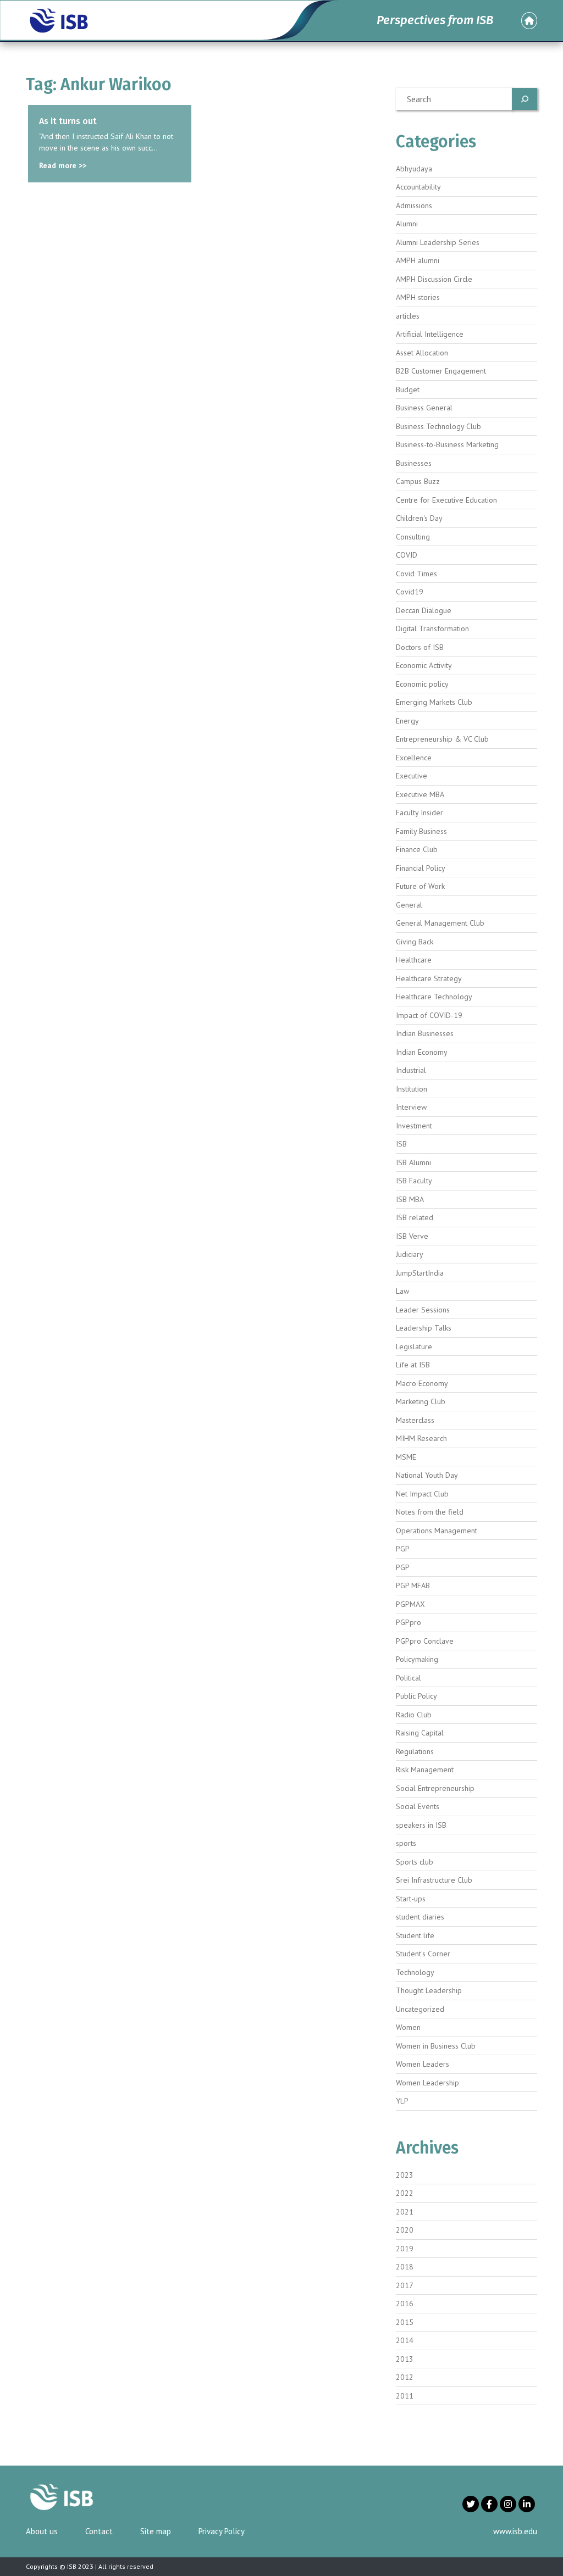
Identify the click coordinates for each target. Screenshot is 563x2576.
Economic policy (422, 684)
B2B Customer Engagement (441, 371)
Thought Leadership (429, 1990)
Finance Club (417, 849)
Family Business (421, 831)
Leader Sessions (423, 1310)
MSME (406, 1457)
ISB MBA (410, 1199)
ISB (401, 1144)
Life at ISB (413, 1365)
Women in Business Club (436, 2046)
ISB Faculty (414, 1181)
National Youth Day (427, 1475)
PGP (403, 1549)
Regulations (415, 1751)
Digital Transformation (432, 628)
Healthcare (414, 960)
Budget (408, 390)
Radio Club (414, 1715)
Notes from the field (430, 1512)
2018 (405, 2267)
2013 (405, 2359)
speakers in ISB (421, 1825)
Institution (412, 1089)
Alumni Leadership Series (438, 242)
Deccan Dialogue (424, 610)
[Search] (525, 99)
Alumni (407, 224)
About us (42, 2531)
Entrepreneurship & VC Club (442, 739)
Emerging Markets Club (434, 702)
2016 (405, 2304)
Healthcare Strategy (429, 978)
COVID (407, 555)
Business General (424, 408)
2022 (405, 2193)
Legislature (414, 1347)
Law (402, 1291)
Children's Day (419, 518)
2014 (405, 2340)
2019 (405, 2249)
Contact (99, 2531)
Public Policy (416, 1696)
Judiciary (410, 1254)
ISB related (415, 1217)
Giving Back (415, 942)
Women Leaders (423, 2064)
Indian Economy (422, 1052)
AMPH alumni (418, 260)
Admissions (414, 205)
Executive (412, 776)
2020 (405, 2230)
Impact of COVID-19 (429, 1015)
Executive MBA (420, 794)
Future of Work (420, 886)
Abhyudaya (414, 169)
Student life (415, 1935)
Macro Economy (422, 1383)
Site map (156, 2531)
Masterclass (415, 1420)
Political (409, 1678)
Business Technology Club (438, 426)
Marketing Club (421, 1401)
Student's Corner (423, 1954)
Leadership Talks (424, 1328)
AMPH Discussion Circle (434, 279)
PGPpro (409, 1622)
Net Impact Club (422, 1494)
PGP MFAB (413, 1585)
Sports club (415, 1862)
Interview (411, 1107)
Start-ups (411, 1899)
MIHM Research (421, 1438)
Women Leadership (427, 2083)
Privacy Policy (222, 2531)
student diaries (420, 1917)
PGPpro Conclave (425, 1641)
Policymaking (417, 1659)
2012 (405, 2377)
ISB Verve (412, 1236)
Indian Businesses (425, 1033)
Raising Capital (420, 1733)
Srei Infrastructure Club (434, 1880)
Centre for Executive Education (446, 500)
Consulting (413, 537)
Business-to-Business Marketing (447, 444)
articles (408, 316)
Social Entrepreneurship (435, 1788)
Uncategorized (420, 2009)
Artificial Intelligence (430, 334)
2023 (405, 2175)
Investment (414, 1126)
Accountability (418, 187)
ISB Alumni (413, 1162)
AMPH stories (418, 297)
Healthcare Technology (434, 997)
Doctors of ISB (420, 647)
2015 (405, 2322)
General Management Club (440, 923)
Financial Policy (421, 868)
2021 (405, 2212)
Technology (415, 1972)
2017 (405, 2285)
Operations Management (437, 1531)
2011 (405, 2396)
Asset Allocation (422, 353)
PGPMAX (410, 1604)
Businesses (414, 463)
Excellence (414, 758)
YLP (402, 2101)
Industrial (411, 1070)
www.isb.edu (515, 2531)
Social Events (418, 1806)
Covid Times (416, 574)
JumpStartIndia (420, 1273)
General (409, 905)
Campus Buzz (418, 481)
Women (408, 2027)
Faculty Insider (420, 813)
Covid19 (410, 592)
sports (406, 1843)
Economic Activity (424, 665)
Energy (407, 721)
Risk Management (425, 1770)
